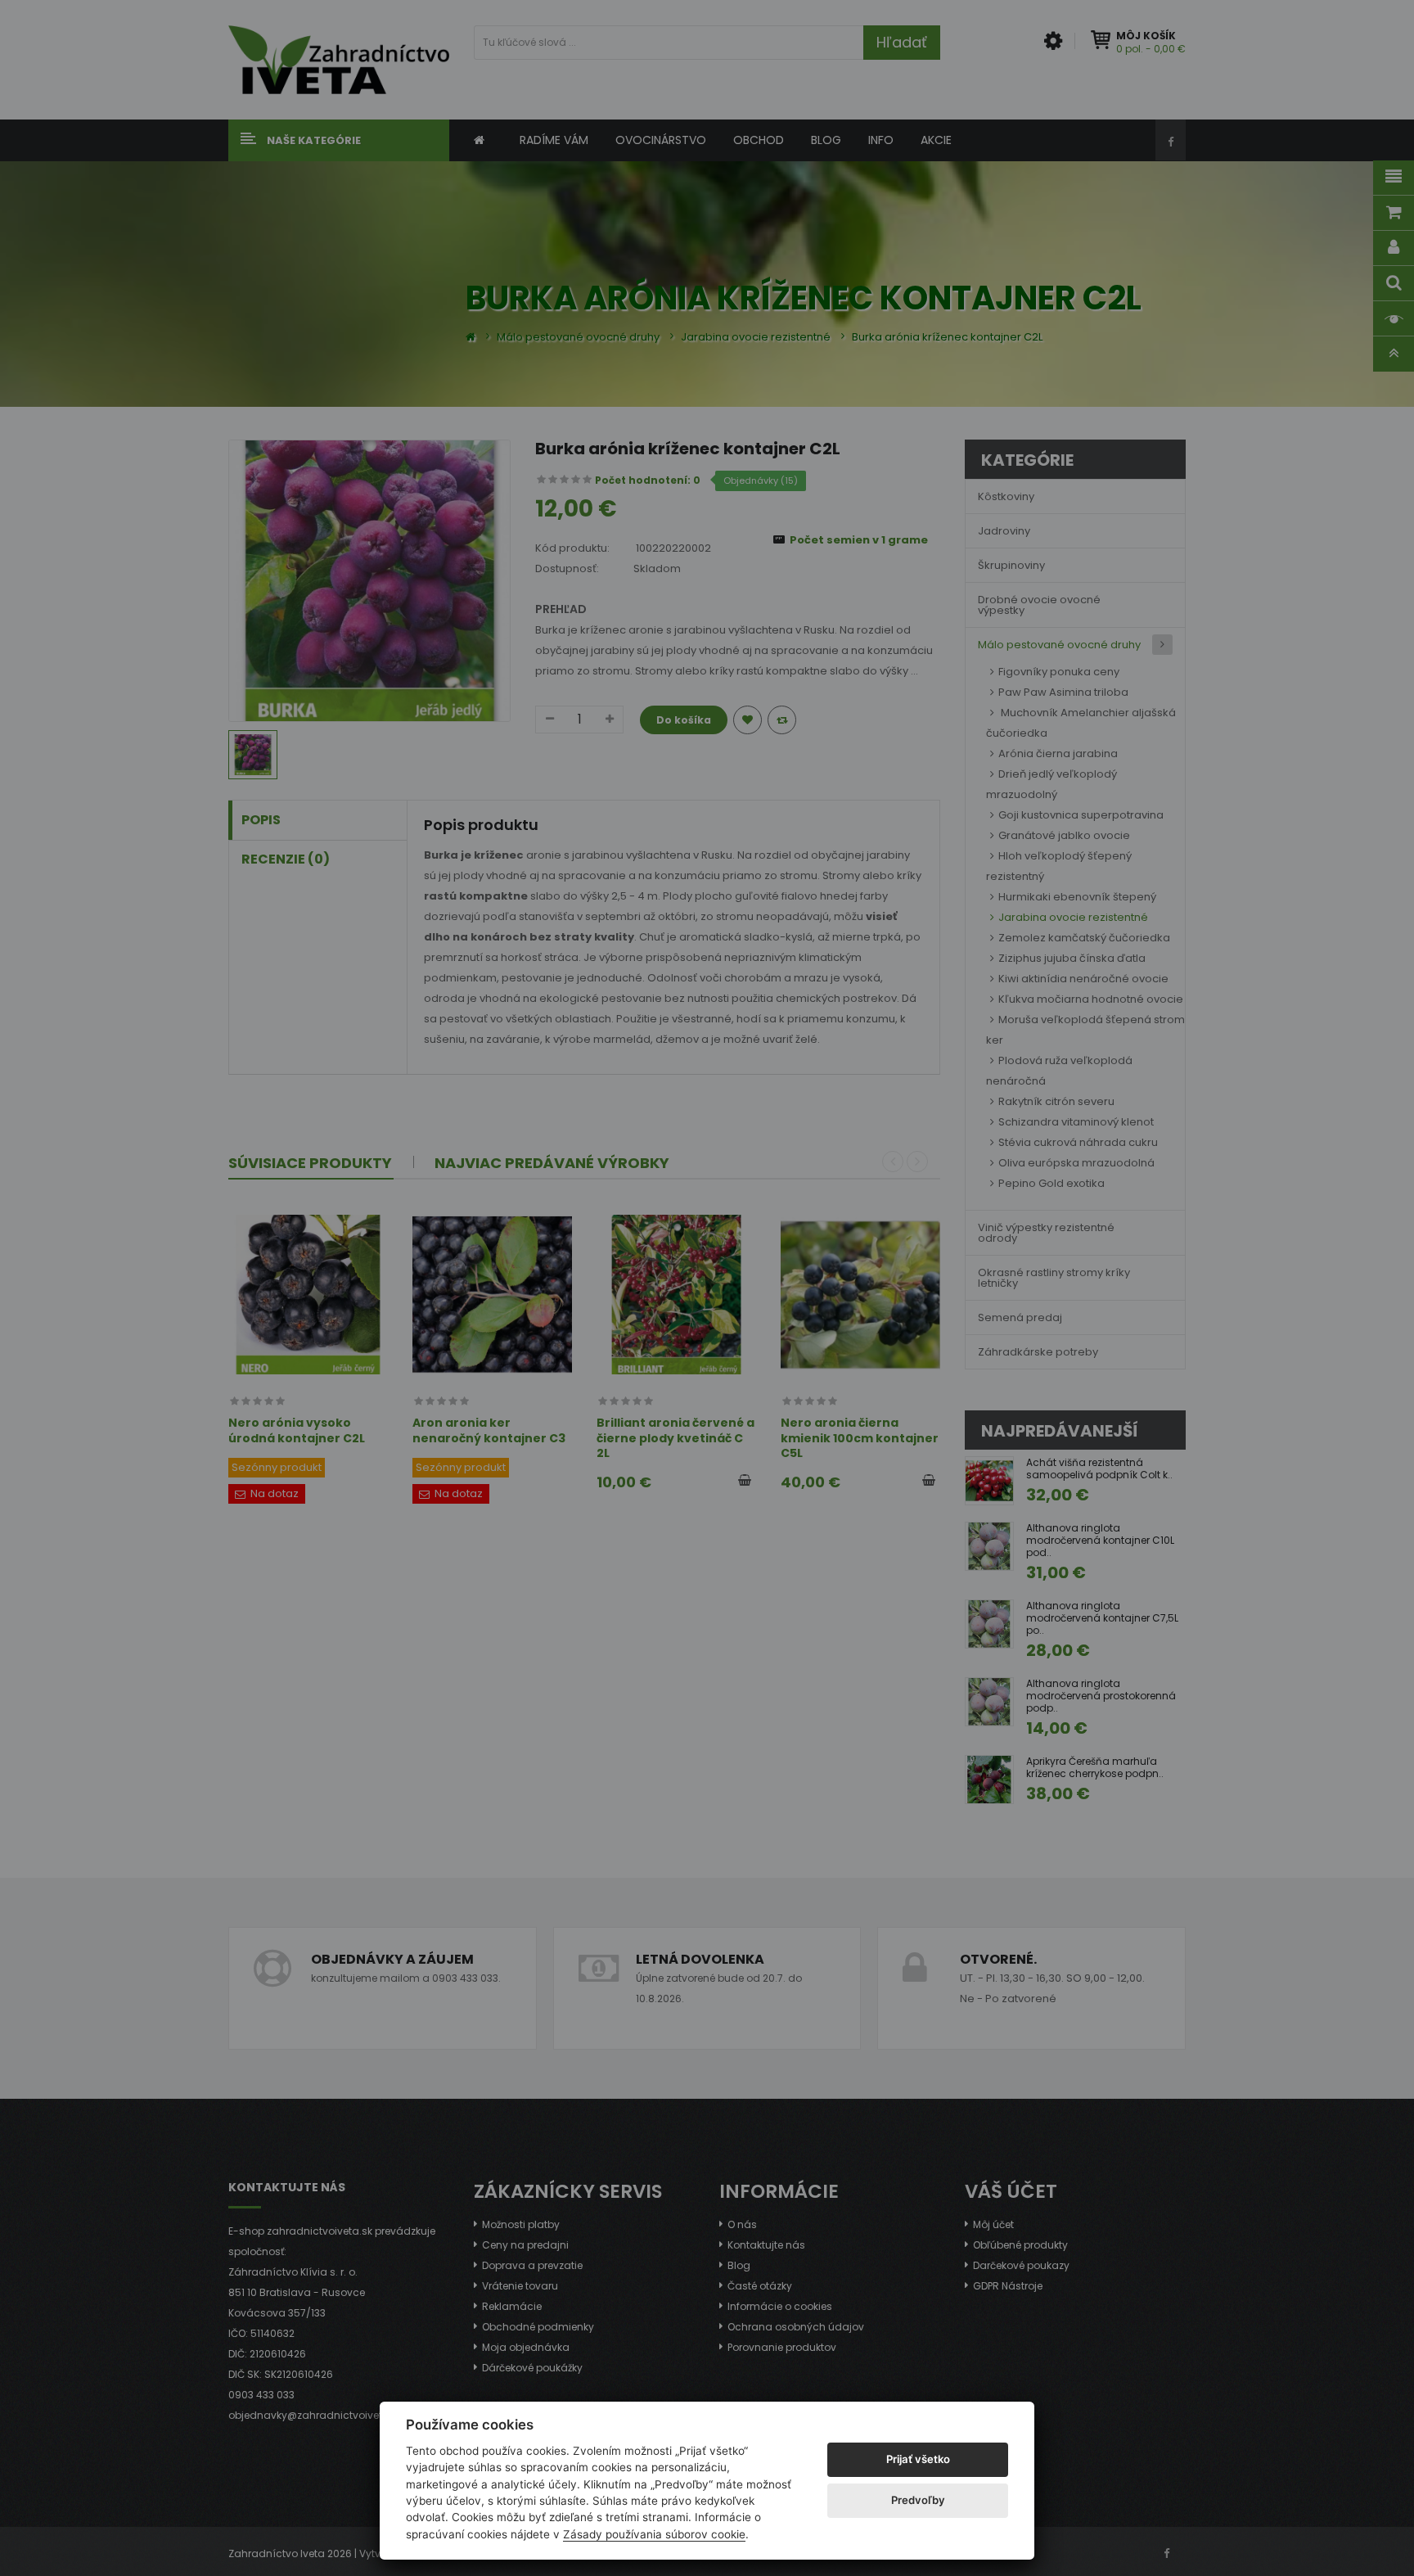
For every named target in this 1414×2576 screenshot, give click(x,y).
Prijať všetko (918, 2459)
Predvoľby (918, 2500)
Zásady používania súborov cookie (654, 2534)
